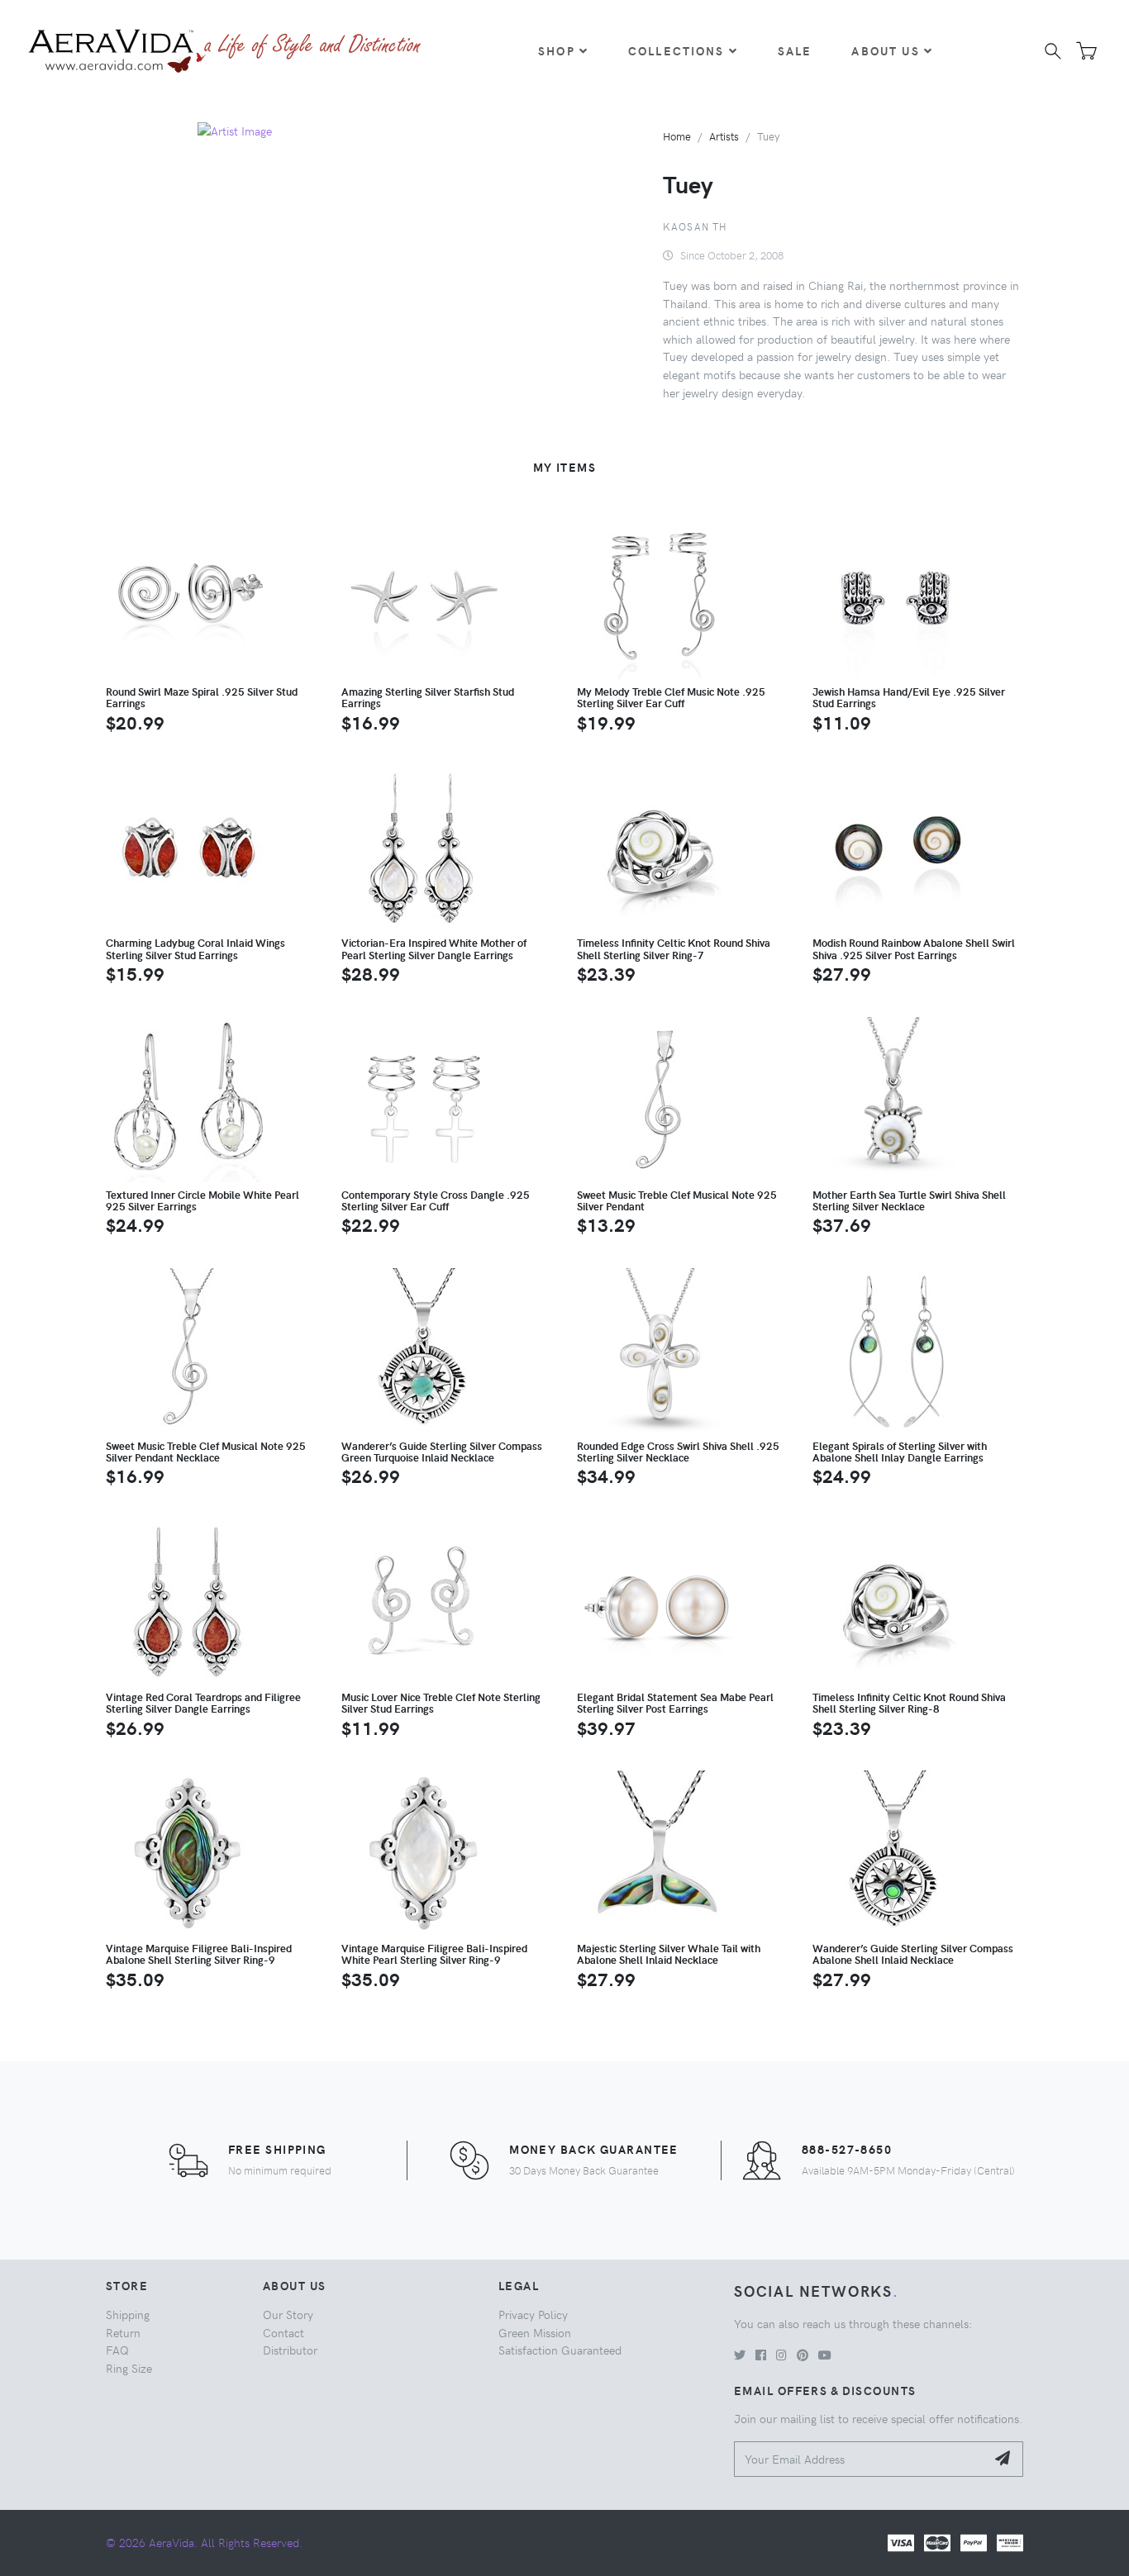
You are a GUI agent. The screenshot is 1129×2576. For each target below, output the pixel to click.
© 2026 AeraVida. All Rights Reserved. (204, 2542)
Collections (676, 50)
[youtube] (825, 2355)
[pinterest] (803, 2355)
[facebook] (761, 2355)
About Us (885, 50)
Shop (557, 50)
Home (677, 136)
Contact (283, 2332)
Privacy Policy (533, 2314)
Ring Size (129, 2368)
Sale (795, 50)
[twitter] (740, 2355)
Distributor (290, 2350)
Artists (724, 136)
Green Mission (535, 2332)
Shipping (128, 2314)
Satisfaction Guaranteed (560, 2350)
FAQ (117, 2350)
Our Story (288, 2314)
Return (123, 2332)
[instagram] (781, 2355)
